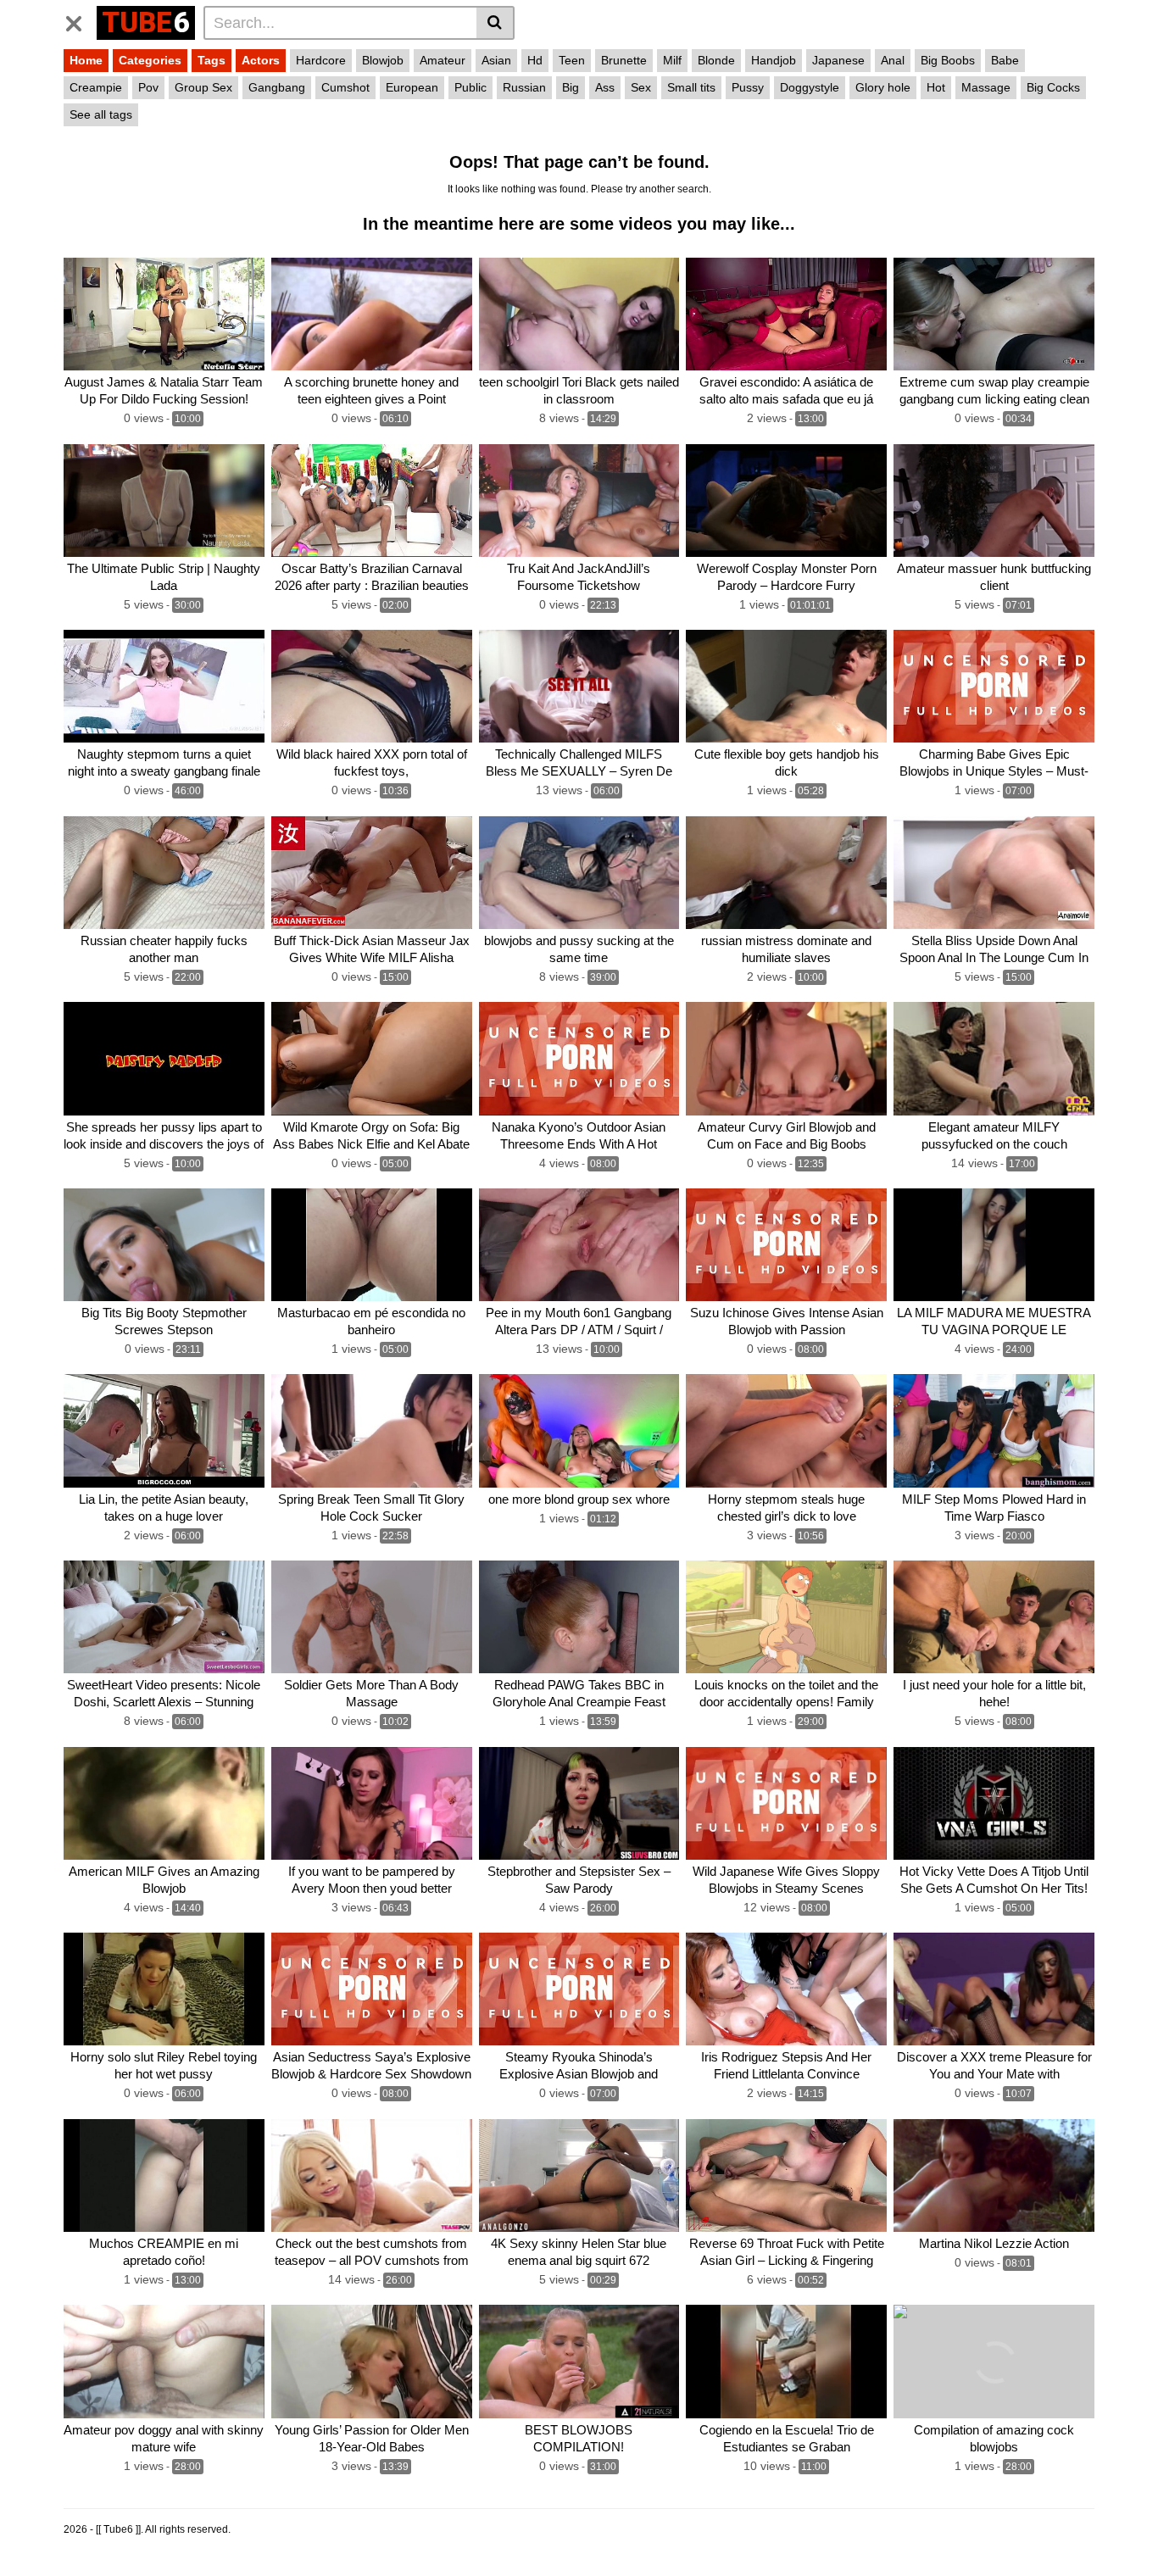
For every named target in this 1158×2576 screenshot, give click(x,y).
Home (86, 60)
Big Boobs (948, 60)
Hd (535, 60)
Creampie (96, 87)
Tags (212, 60)
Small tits (691, 87)
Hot (936, 87)
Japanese (838, 60)
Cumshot (345, 87)
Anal (893, 60)
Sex (641, 87)
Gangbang (277, 87)
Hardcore (321, 60)
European (412, 87)
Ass (605, 87)
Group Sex (203, 87)
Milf (672, 60)
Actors (261, 60)
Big (571, 87)
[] (495, 23)
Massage (986, 87)
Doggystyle (810, 87)
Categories (150, 60)
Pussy (748, 87)
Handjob (774, 60)
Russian (524, 87)
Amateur (443, 60)
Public (470, 87)
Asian (496, 60)
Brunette (624, 60)
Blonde (716, 60)
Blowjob (383, 60)
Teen (572, 60)
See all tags (101, 114)
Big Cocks (1053, 87)
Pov (148, 87)
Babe (1005, 60)
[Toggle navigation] (80, 20)
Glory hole (883, 87)
